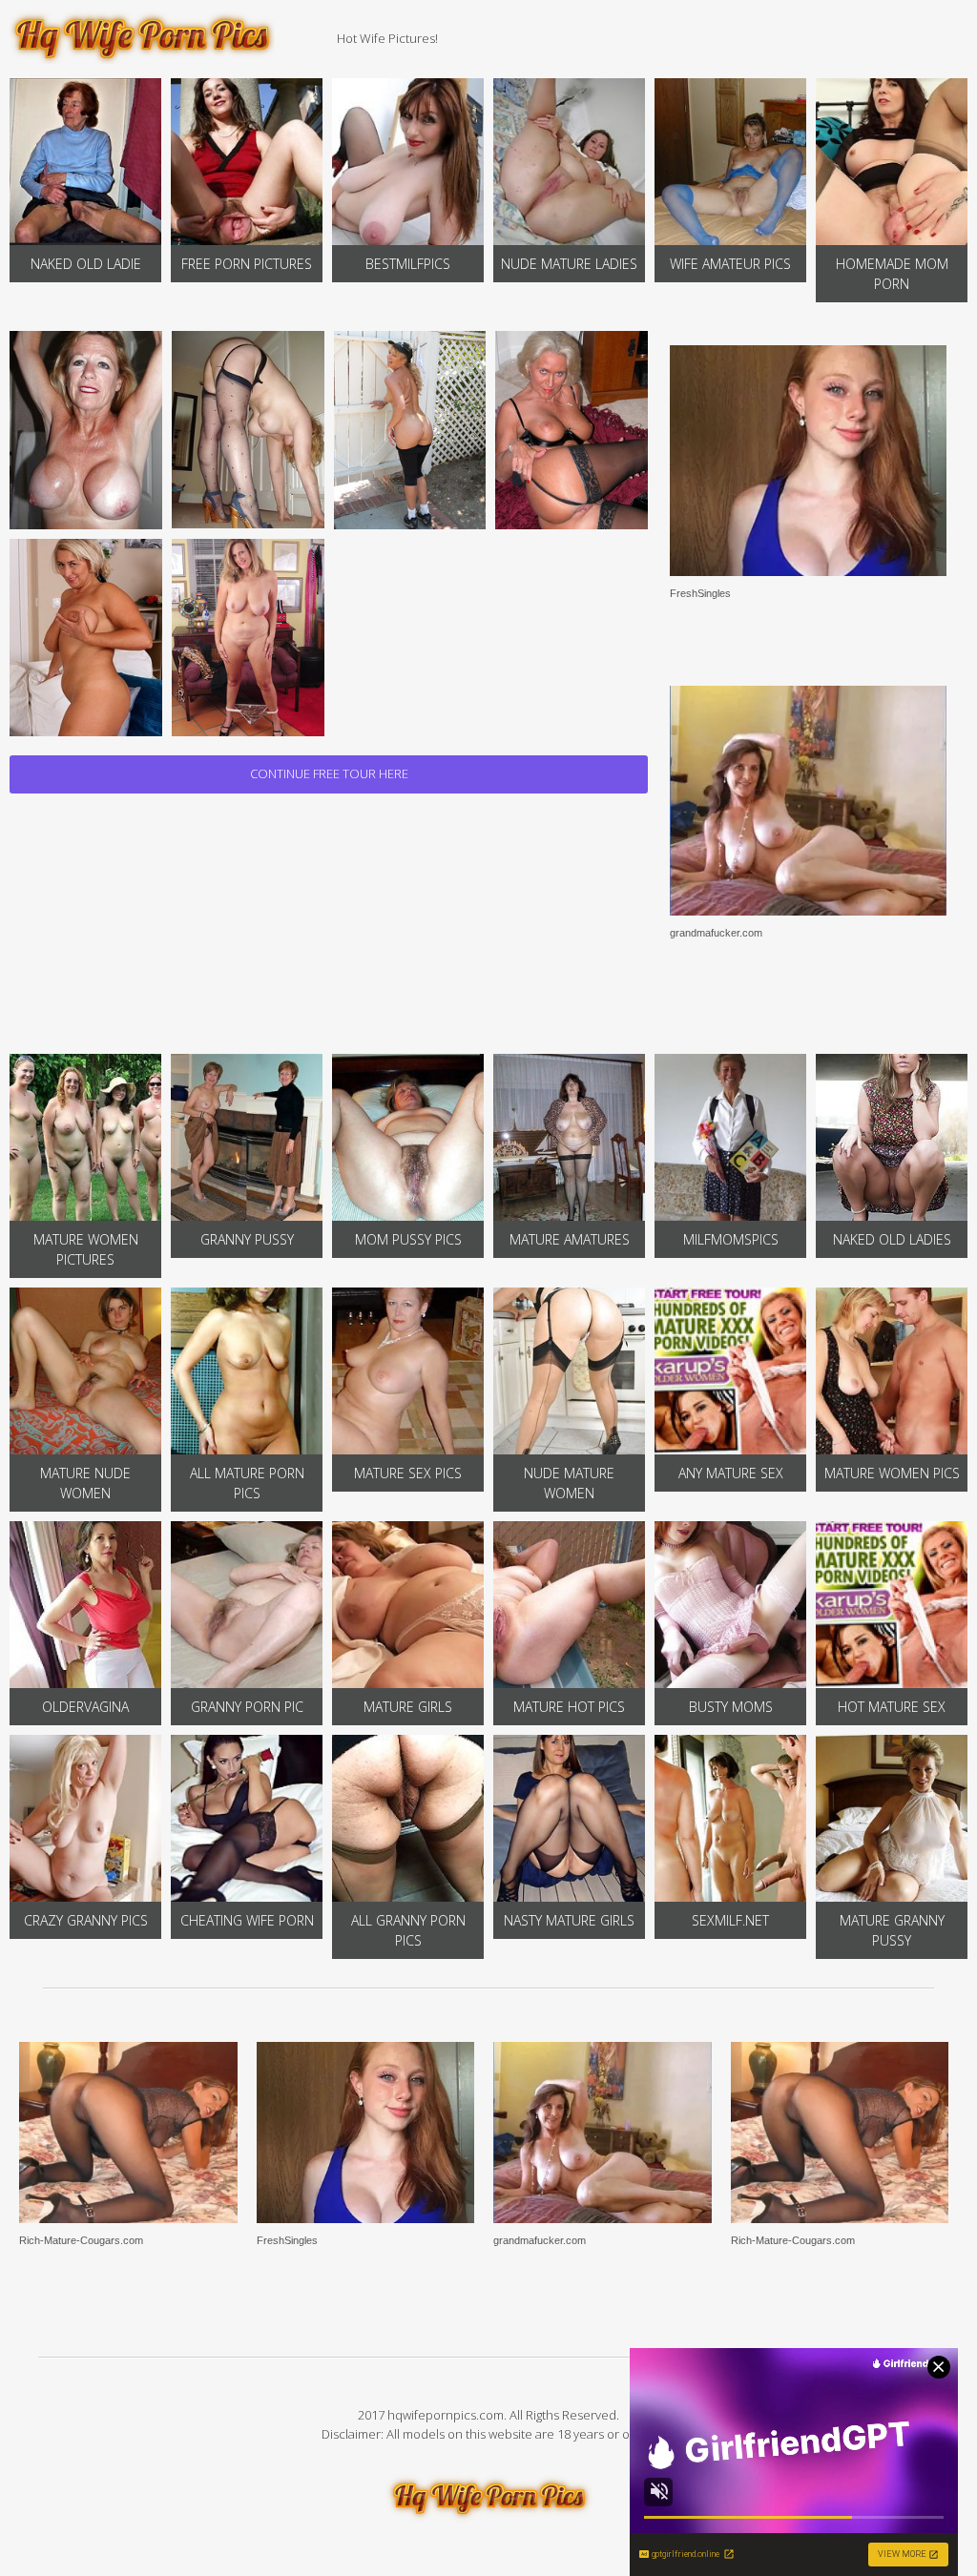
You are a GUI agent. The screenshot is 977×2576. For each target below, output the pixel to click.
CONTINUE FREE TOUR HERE (329, 773)
